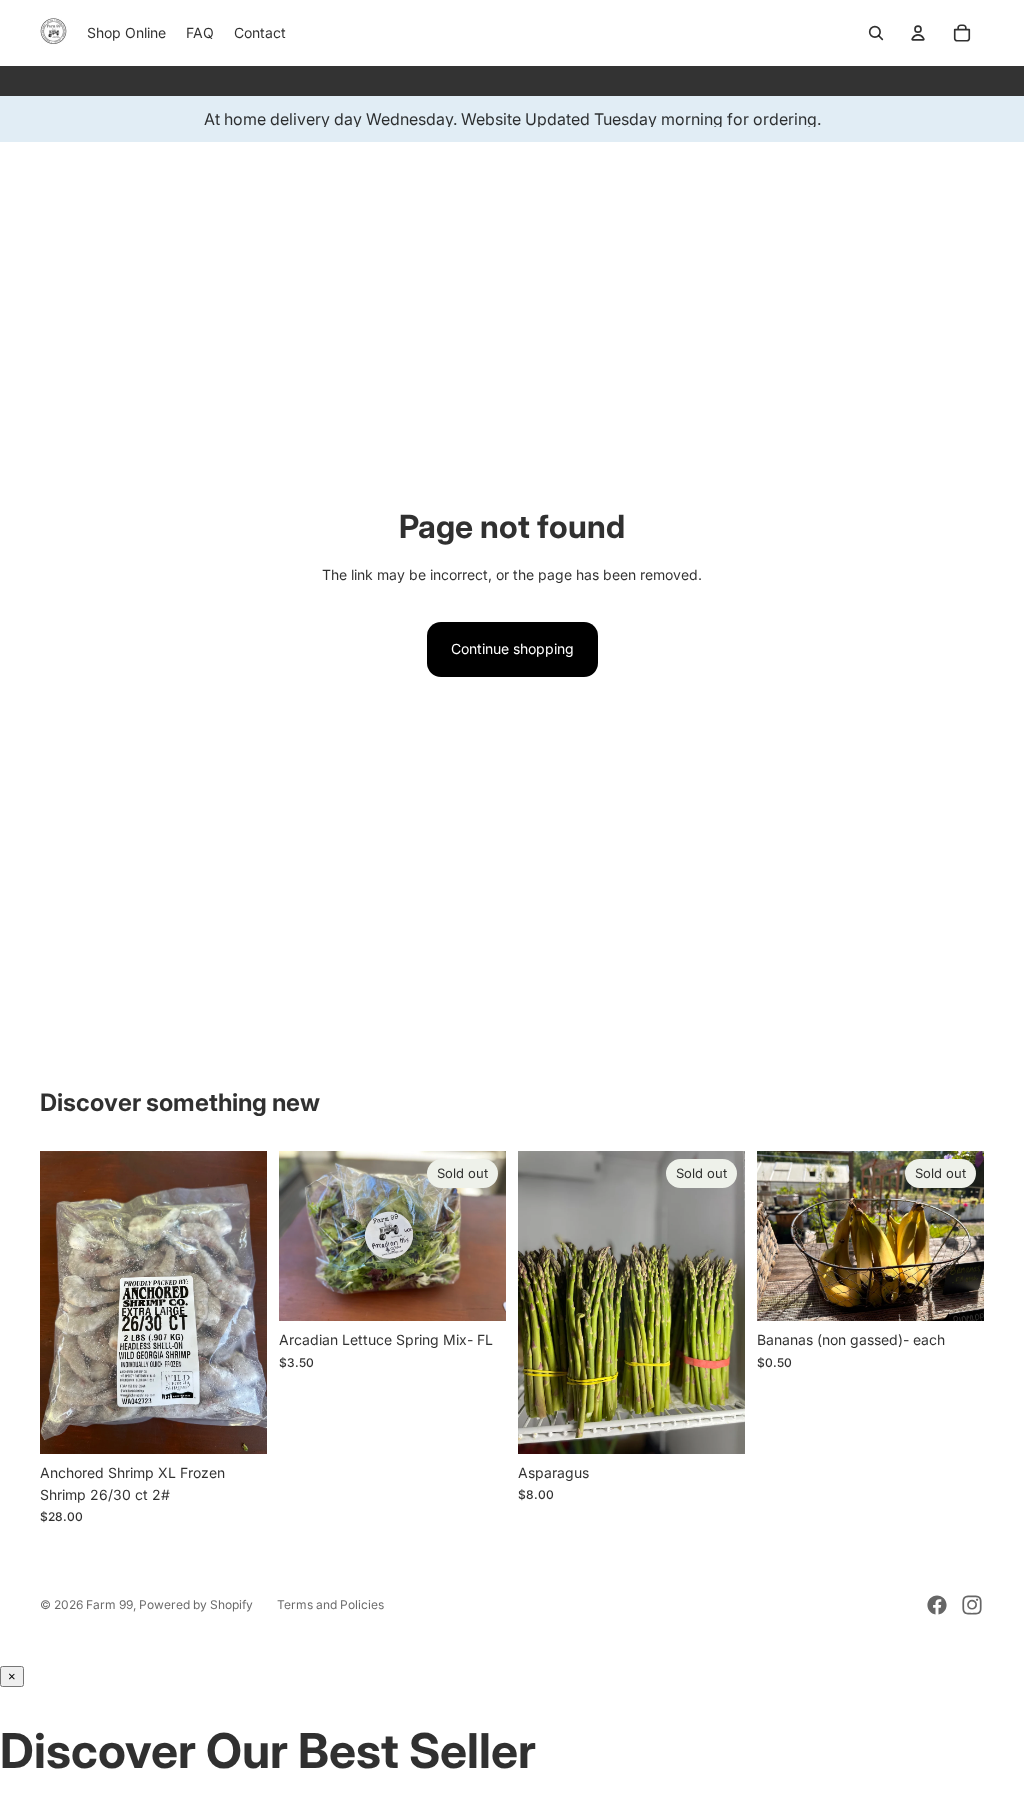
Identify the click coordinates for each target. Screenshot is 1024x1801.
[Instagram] (972, 1605)
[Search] (876, 33)
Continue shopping (512, 648)
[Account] (918, 33)
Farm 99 (109, 1604)
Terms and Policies (330, 1604)
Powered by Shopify (196, 1604)
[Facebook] (937, 1605)
